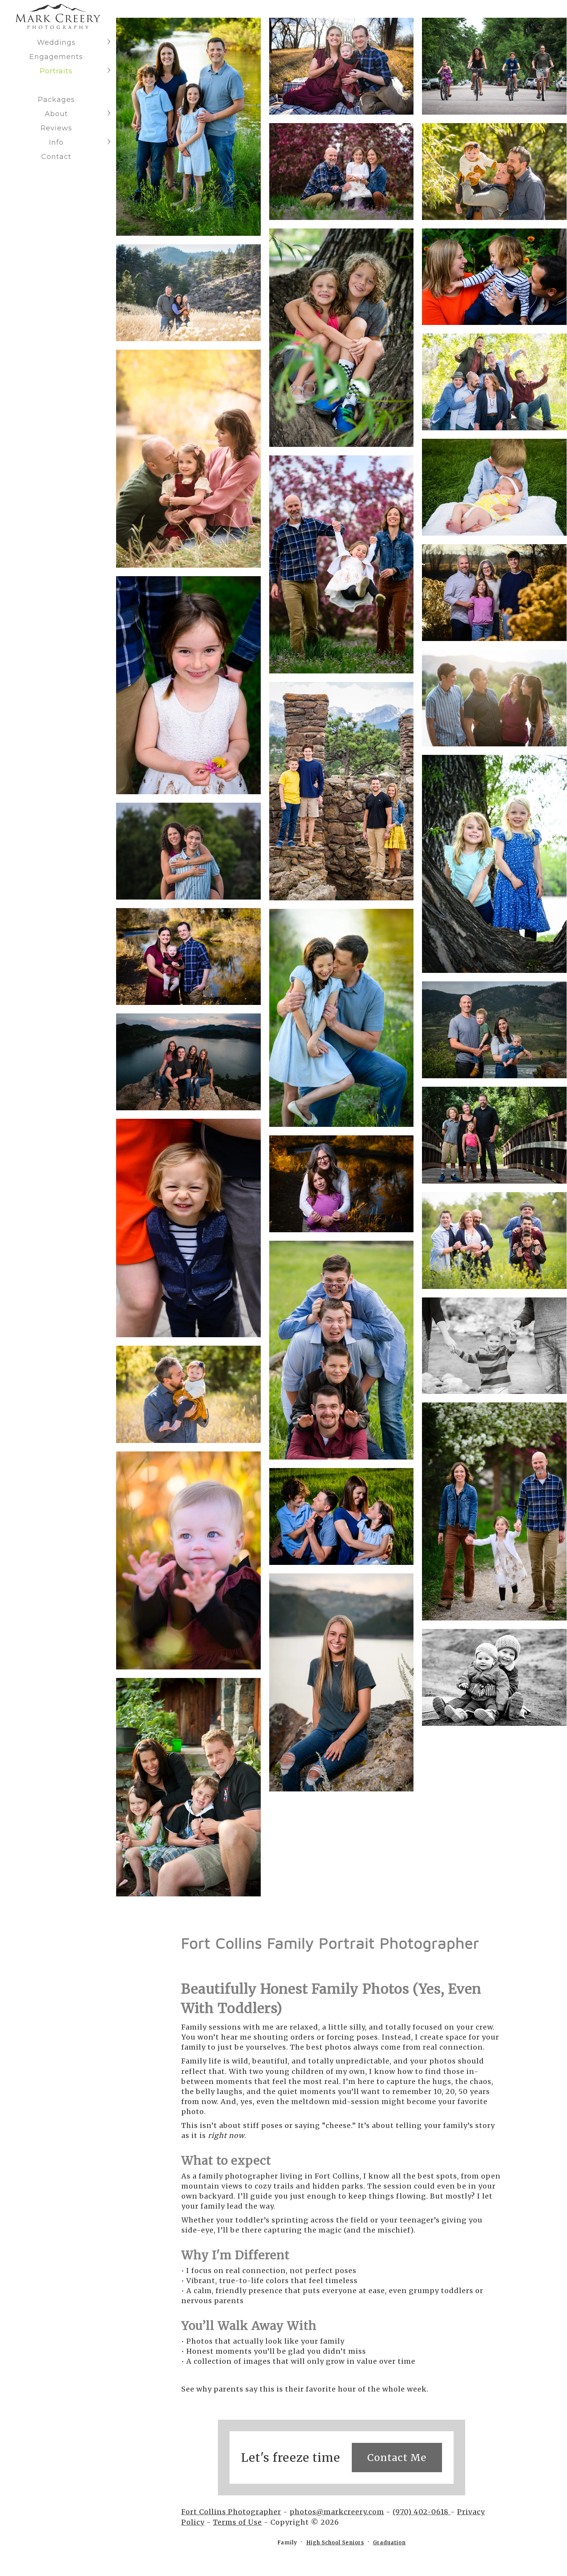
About (56, 114)
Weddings (56, 42)
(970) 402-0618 (422, 2512)
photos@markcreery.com (337, 2512)
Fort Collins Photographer (231, 2512)
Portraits (56, 71)
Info (56, 142)
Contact (56, 157)
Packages (56, 100)
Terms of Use (237, 2522)
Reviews (56, 128)
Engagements (56, 57)
